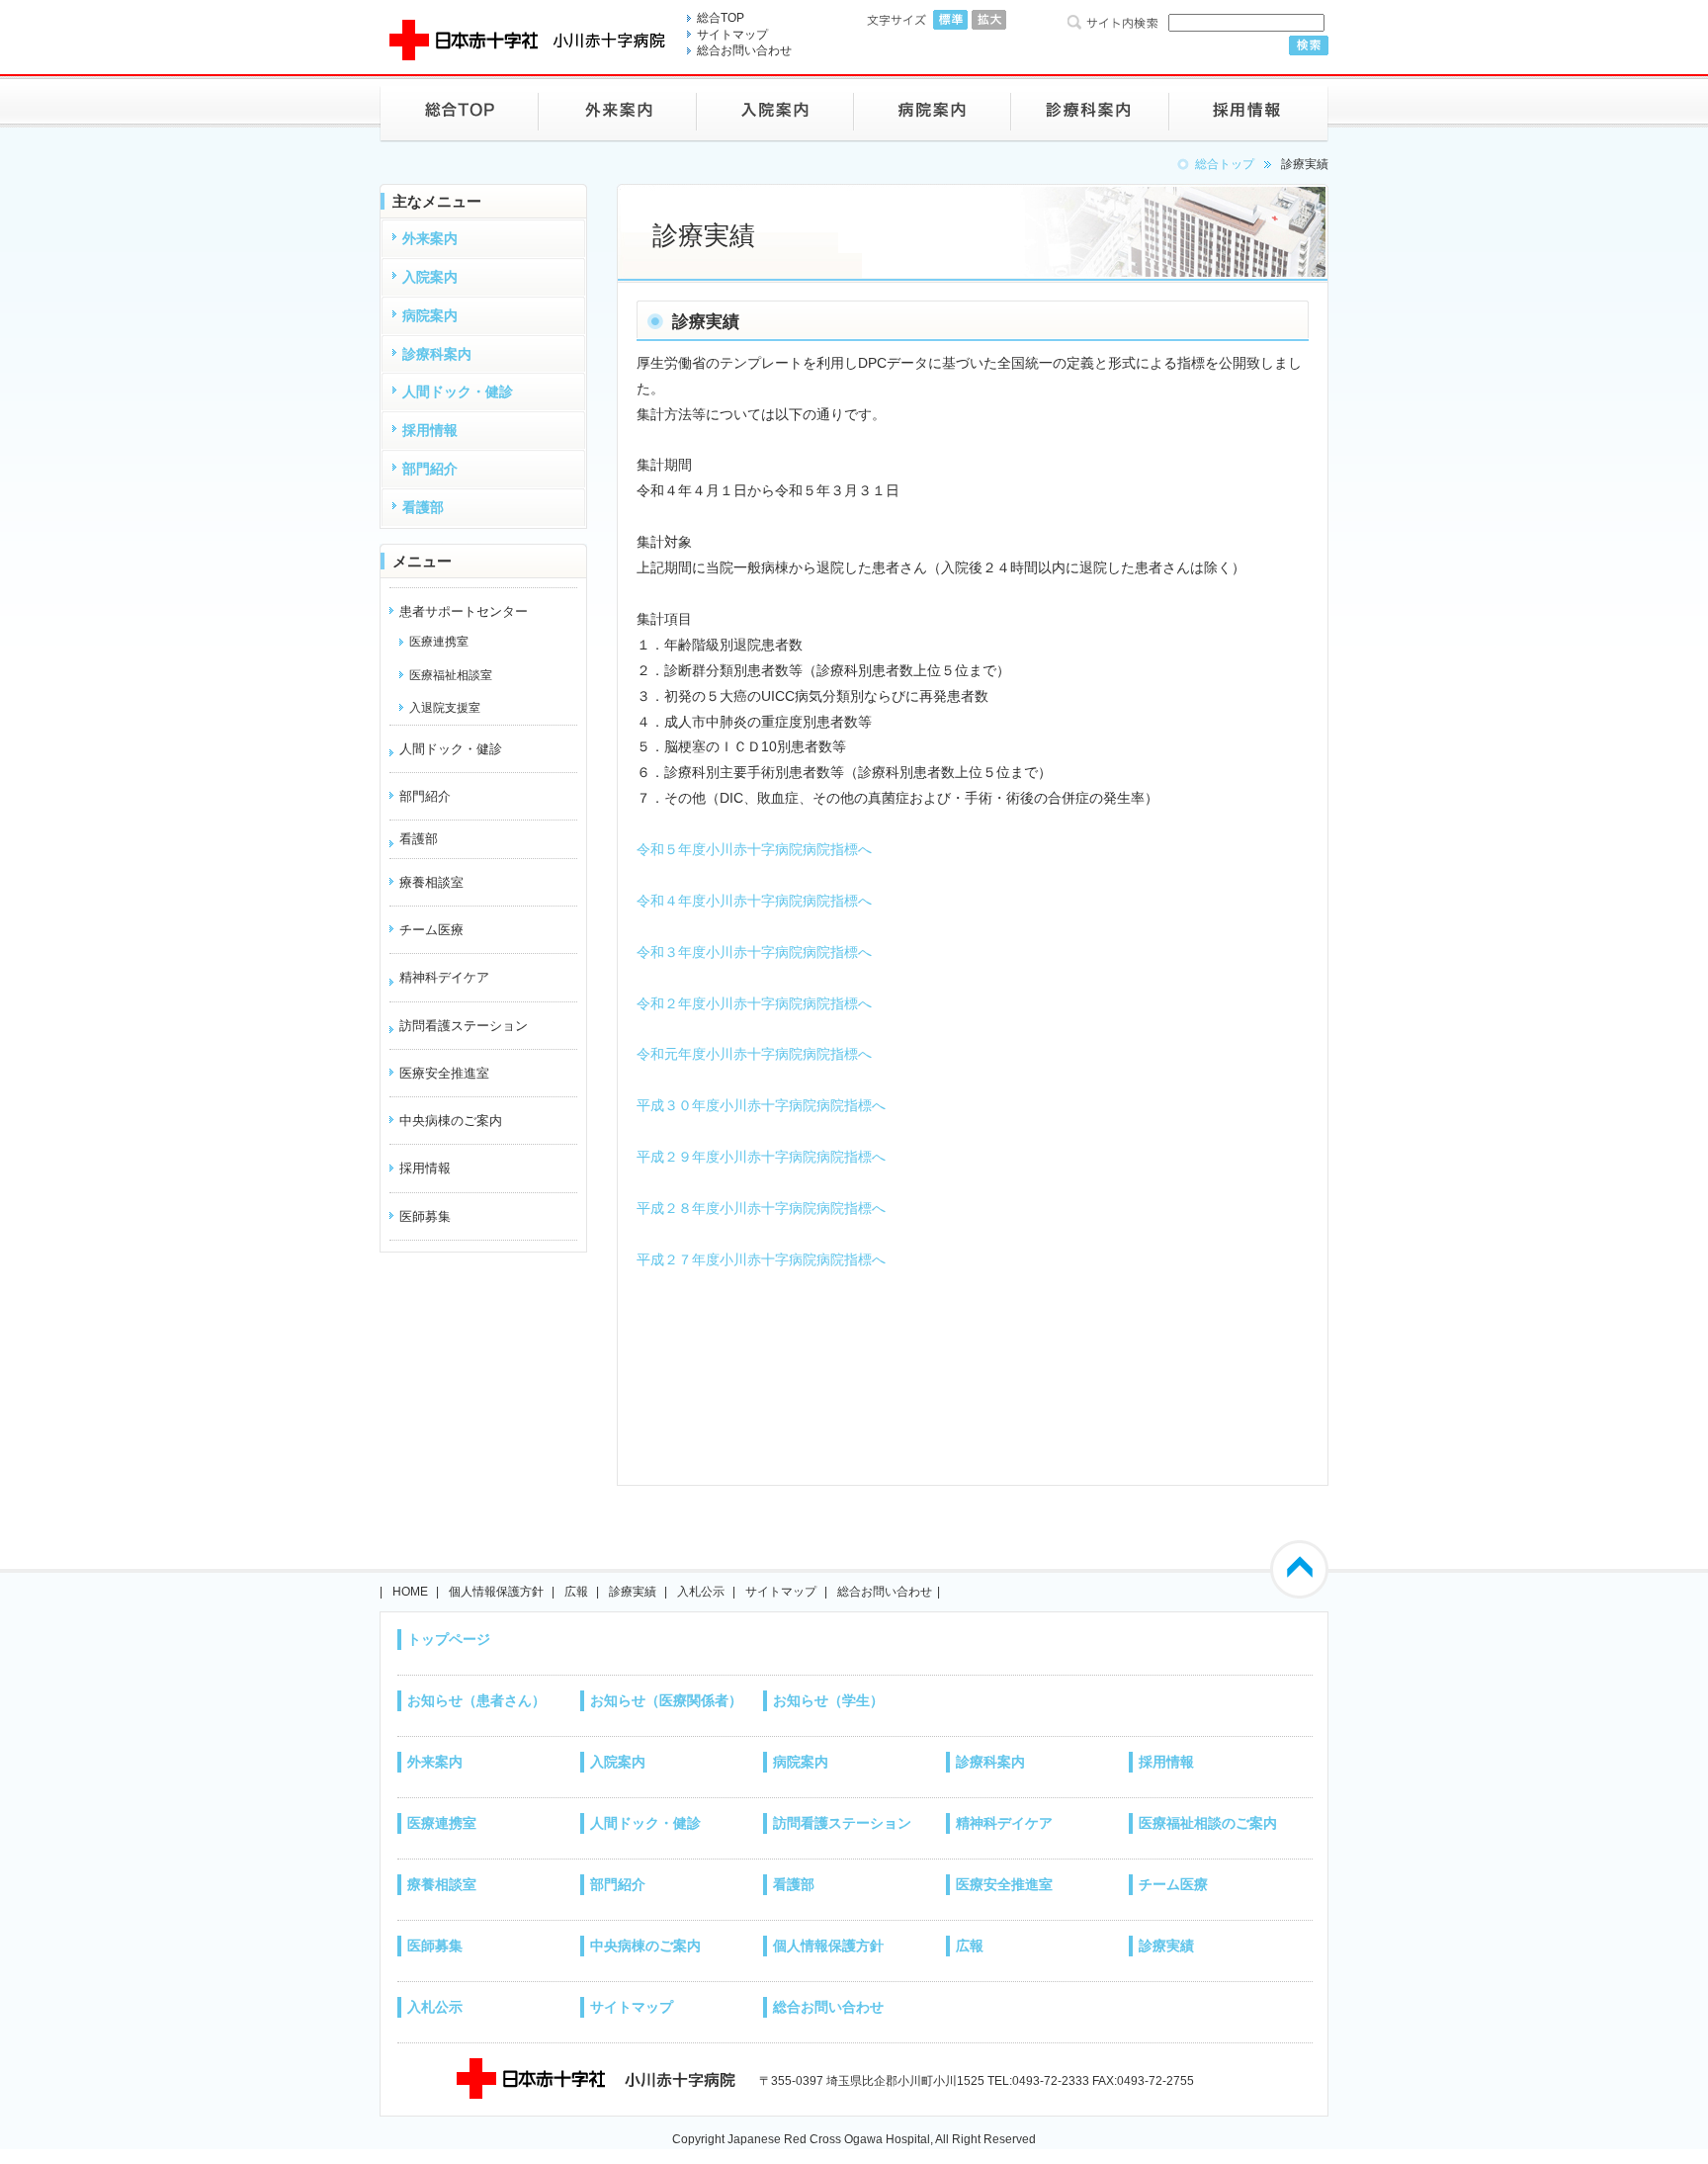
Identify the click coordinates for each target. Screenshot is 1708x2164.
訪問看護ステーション (464, 1026)
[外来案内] (618, 111)
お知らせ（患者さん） (476, 1700)
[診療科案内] (1090, 111)
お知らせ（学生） (828, 1700)
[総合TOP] (459, 111)
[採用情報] (1249, 111)
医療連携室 (442, 1823)
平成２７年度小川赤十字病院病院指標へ (761, 1259)
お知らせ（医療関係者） (666, 1700)
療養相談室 (442, 1884)
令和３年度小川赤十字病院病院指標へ (754, 952)
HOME (410, 1592)
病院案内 (801, 1762)
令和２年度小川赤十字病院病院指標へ (754, 1003)
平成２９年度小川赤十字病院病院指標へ (761, 1157)
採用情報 (1166, 1762)
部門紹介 (618, 1884)
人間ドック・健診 (451, 749)
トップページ (449, 1639)
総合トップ (1225, 164)
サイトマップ (732, 35)
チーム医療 (1173, 1884)
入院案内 (618, 1762)
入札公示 (701, 1592)
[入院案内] (775, 111)
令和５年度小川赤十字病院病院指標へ (754, 849)
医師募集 (435, 1946)
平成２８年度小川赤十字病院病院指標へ (761, 1208)
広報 (576, 1592)
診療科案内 (990, 1762)
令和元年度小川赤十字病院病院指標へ (754, 1054)
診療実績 (633, 1592)
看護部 (419, 839)
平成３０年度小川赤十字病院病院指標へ (761, 1105)
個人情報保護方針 (496, 1592)
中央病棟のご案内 (645, 1946)
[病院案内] (933, 111)
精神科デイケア (444, 977)
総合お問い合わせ (744, 50)
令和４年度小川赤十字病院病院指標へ (754, 901)
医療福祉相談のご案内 (1208, 1823)
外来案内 (435, 1762)
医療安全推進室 (1004, 1884)
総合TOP (721, 18)
